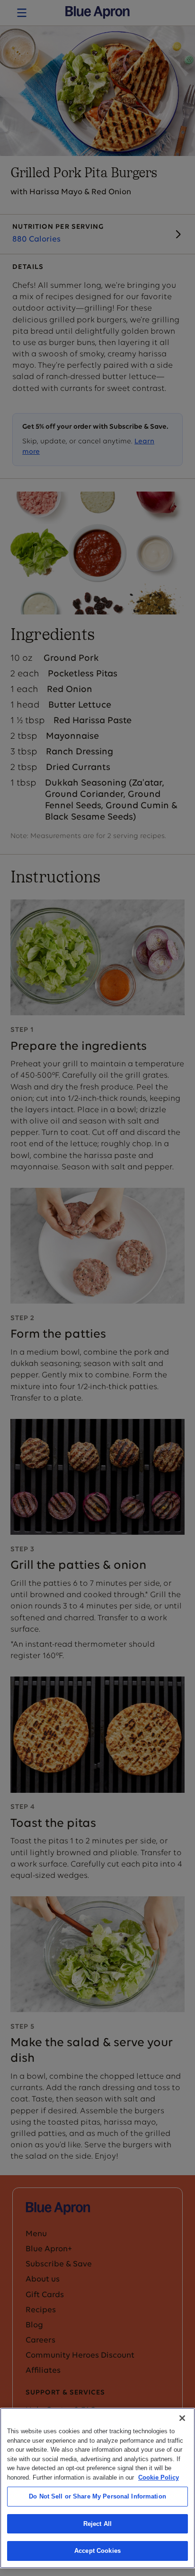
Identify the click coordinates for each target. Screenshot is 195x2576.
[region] (97, 2488)
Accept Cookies (97, 2551)
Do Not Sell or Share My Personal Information (97, 2496)
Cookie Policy (159, 2477)
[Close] (182, 2418)
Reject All (97, 2524)
